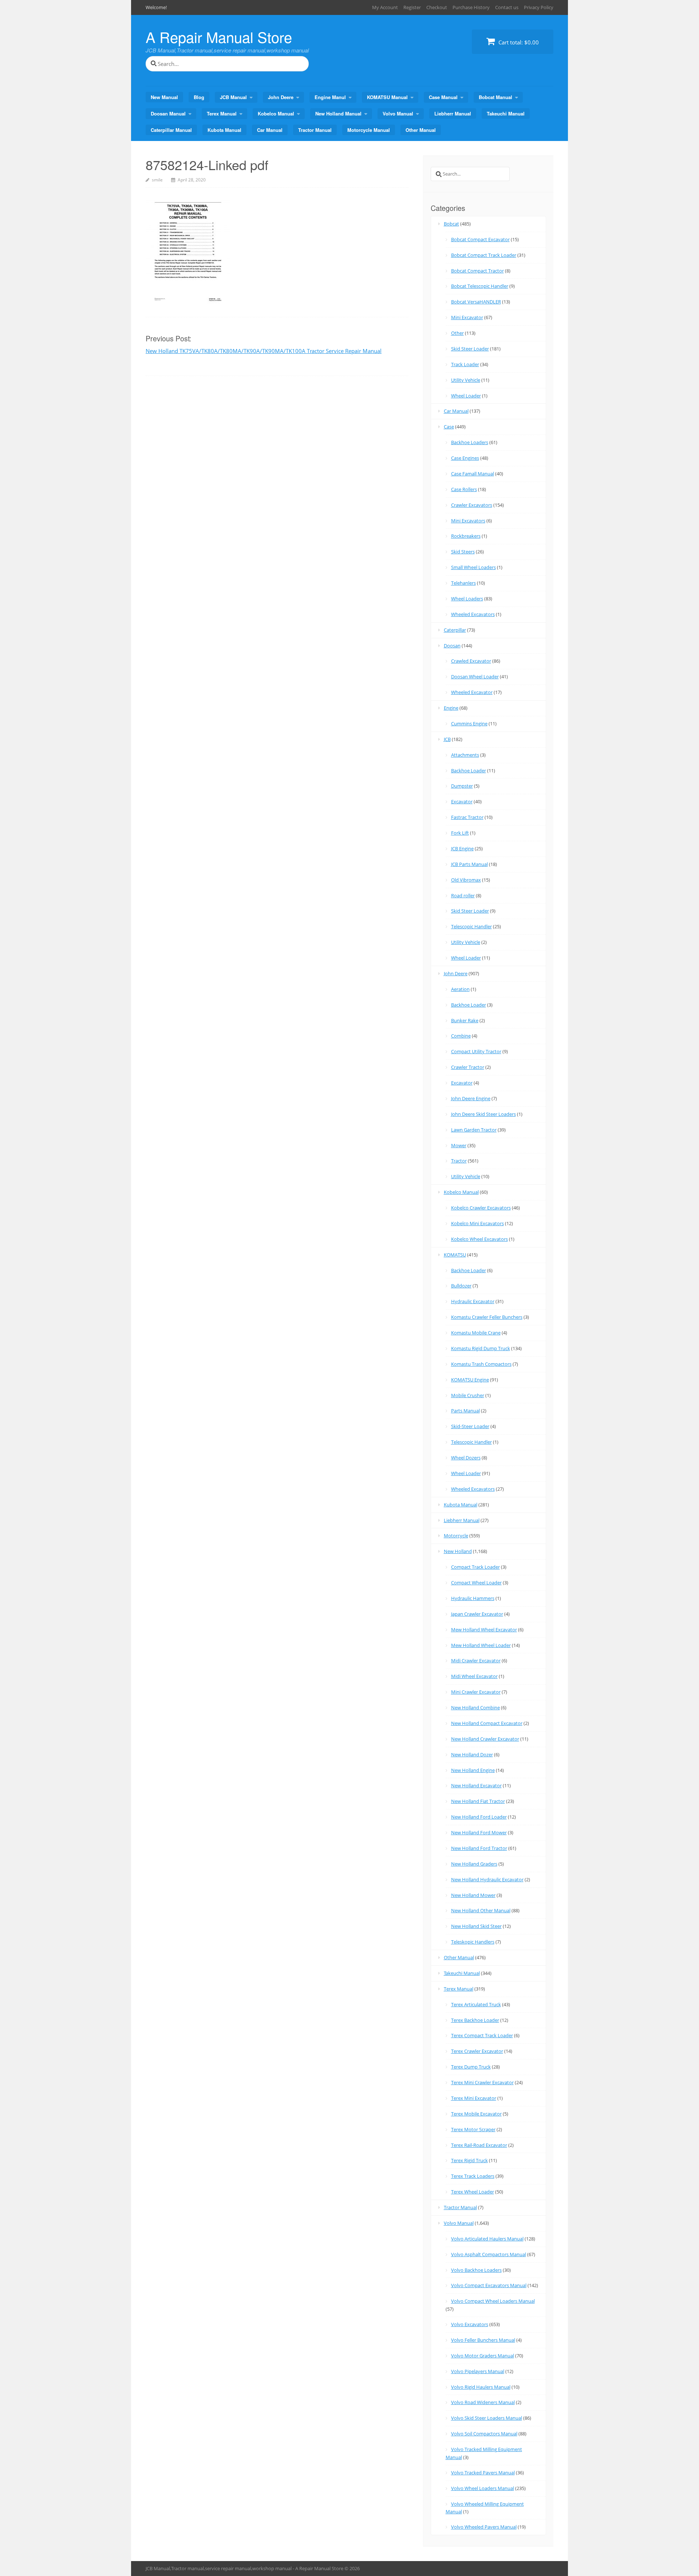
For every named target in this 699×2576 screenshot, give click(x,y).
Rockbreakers (466, 536)
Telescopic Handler (471, 926)
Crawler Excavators (472, 505)
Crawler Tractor (468, 1067)
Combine (461, 1036)
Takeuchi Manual (506, 113)
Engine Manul (330, 97)
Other (457, 333)
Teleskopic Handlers (473, 1942)
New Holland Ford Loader (479, 1817)
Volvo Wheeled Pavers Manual (484, 2527)
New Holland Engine (473, 1770)
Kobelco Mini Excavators (477, 1223)
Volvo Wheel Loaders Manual (483, 2488)
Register (412, 7)
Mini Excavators (468, 521)
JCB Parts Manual (469, 864)
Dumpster (462, 786)
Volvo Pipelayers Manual (478, 2371)
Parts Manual (465, 1411)
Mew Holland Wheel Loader (481, 1645)
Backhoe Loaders (470, 442)
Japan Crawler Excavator (477, 1614)
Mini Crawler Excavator (476, 1692)
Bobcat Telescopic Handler (480, 286)
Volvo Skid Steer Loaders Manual (487, 2418)
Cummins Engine (469, 724)
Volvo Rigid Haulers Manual (481, 2387)
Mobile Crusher (468, 1395)
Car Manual (270, 130)
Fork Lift (460, 833)
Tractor (459, 1161)
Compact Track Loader (475, 1567)
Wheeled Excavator (472, 692)
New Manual (164, 97)
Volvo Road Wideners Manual (483, 2402)
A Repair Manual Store (219, 37)
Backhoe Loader (469, 771)
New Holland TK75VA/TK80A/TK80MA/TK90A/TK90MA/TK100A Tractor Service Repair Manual (264, 351)
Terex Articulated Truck (476, 2004)
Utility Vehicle (466, 380)
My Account (385, 7)
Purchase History (471, 7)
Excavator (462, 801)
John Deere (281, 97)
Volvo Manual (398, 113)
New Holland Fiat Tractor (478, 1801)
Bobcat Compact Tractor (477, 271)
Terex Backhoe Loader (475, 2020)
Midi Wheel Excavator (474, 1676)
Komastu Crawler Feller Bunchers (487, 1317)
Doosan (452, 646)
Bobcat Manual (495, 97)
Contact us (507, 7)
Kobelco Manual (276, 113)
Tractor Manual (315, 130)
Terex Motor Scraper (473, 2129)
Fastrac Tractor (467, 817)
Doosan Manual (168, 113)
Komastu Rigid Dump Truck (481, 1348)
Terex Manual (222, 113)
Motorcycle (456, 1536)
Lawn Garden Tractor (474, 1130)
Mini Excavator (467, 317)
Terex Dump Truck (471, 2067)
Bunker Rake (465, 1020)
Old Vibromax (466, 880)
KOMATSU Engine (470, 1380)
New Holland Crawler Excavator (485, 1739)
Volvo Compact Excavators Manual (489, 2285)
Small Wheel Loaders (473, 567)
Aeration (460, 989)
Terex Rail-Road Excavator (479, 2145)
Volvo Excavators (470, 2324)
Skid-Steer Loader (470, 1426)
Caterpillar (455, 630)
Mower (459, 1145)
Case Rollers (464, 489)
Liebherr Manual (453, 113)
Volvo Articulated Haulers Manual (487, 2239)
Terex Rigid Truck (469, 2160)
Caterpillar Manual (171, 130)
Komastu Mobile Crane (476, 1333)
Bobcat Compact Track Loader (484, 255)
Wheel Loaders (467, 599)
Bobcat (451, 224)
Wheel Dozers (466, 1458)
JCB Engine (462, 848)
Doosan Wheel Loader (475, 677)
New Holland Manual (338, 113)
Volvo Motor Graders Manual (483, 2356)
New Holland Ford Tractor (479, 1848)
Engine (451, 708)
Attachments (465, 755)
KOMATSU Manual (387, 97)
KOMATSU (455, 1255)
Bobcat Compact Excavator (480, 239)
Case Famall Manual (473, 474)
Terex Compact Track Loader (482, 2035)
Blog (199, 97)
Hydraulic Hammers (473, 1598)
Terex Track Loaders (473, 2176)
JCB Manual (233, 97)
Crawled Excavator (471, 661)
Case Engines (465, 458)
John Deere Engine (471, 1098)
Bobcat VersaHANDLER (476, 302)
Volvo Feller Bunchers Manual (483, 2340)
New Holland (458, 1551)
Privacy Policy (539, 7)
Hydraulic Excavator (473, 1301)
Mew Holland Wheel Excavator (484, 1630)
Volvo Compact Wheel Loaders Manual (493, 2301)
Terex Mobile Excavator (476, 2114)
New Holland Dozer (472, 1754)
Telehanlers (463, 583)
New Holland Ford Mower (479, 1832)
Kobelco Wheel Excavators (479, 1239)
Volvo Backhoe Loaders (476, 2270)
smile (157, 180)
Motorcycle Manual (369, 130)
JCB (447, 739)
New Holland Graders (474, 1864)
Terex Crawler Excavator (477, 2051)
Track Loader (465, 364)
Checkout (437, 7)
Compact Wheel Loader (476, 1583)
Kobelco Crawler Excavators (481, 1208)
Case (449, 427)
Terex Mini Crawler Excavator (482, 2082)
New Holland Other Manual (481, 1910)
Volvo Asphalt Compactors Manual (489, 2254)
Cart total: (518, 42)
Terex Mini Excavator (474, 2098)
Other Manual (421, 130)
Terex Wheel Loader (473, 2192)
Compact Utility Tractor (476, 1051)
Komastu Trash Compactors (481, 1364)
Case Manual (443, 97)
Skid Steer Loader (470, 349)
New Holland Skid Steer (476, 1926)
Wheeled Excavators (473, 614)
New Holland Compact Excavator (487, 1723)
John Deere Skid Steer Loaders (483, 1114)
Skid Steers (463, 552)
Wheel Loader (466, 396)
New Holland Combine (475, 1707)
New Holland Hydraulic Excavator (487, 1879)
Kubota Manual (224, 130)
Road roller (463, 895)
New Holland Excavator (476, 1785)
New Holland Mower (473, 1895)
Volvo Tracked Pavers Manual (483, 2473)
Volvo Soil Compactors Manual (484, 2434)
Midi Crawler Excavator (476, 1661)
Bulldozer (461, 1286)
